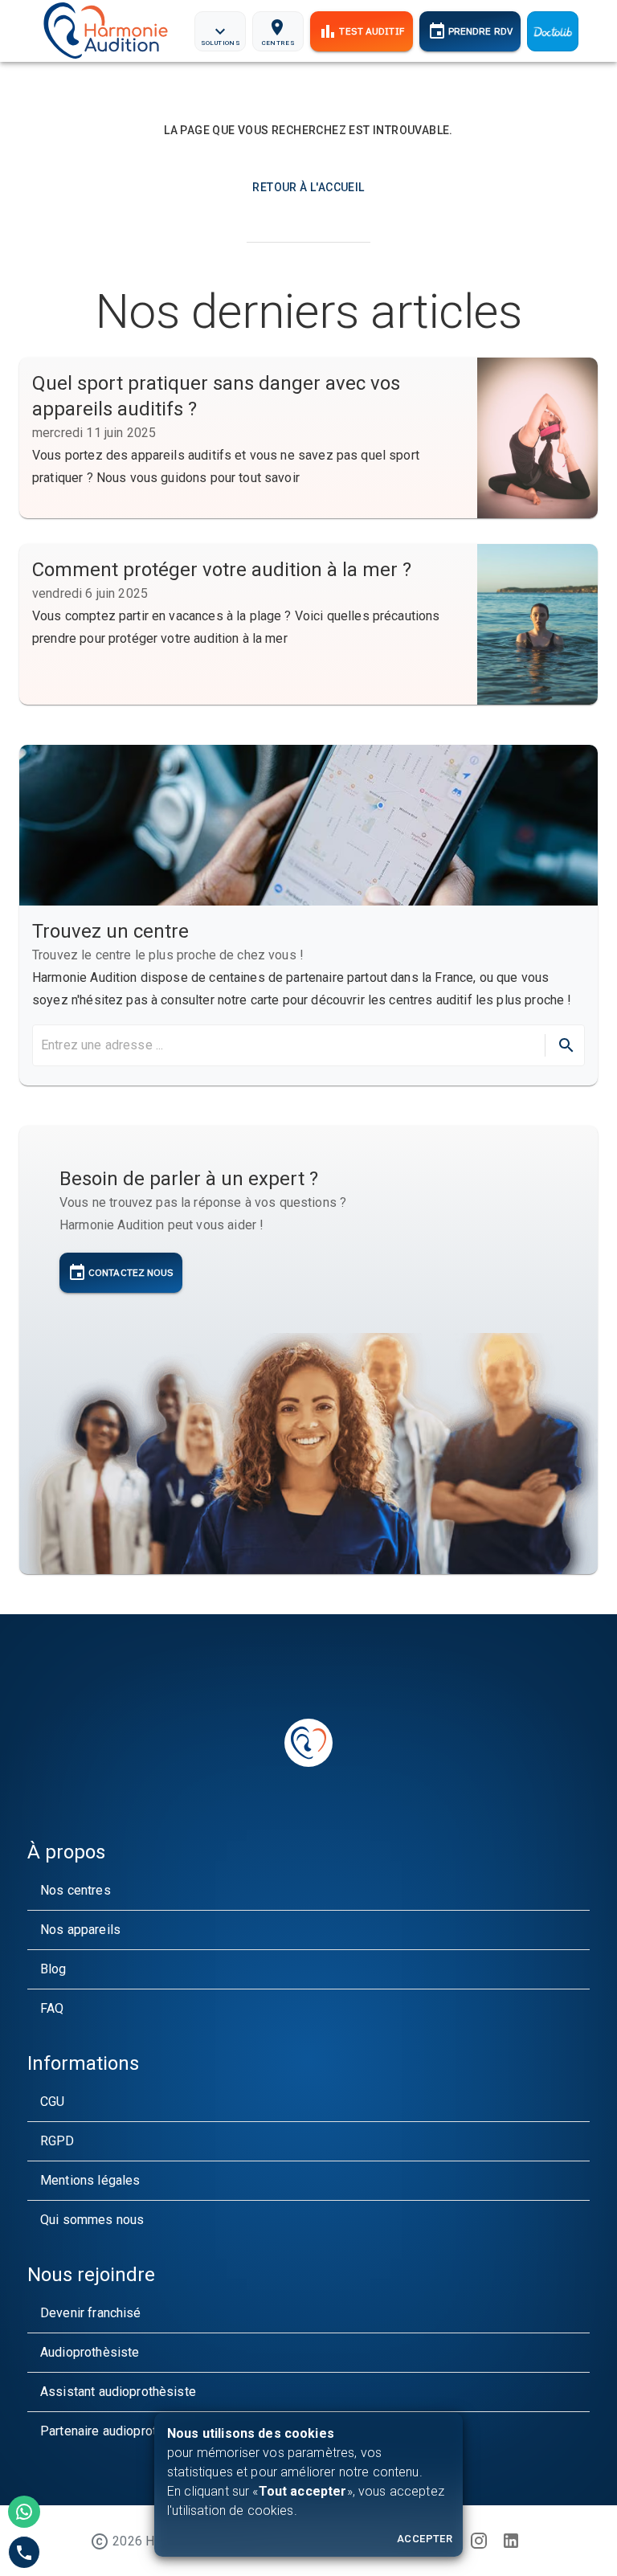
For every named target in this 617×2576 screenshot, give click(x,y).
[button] (308, 1891)
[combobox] (287, 1045)
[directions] (566, 1045)
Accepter (425, 2539)
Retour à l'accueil (308, 187)
